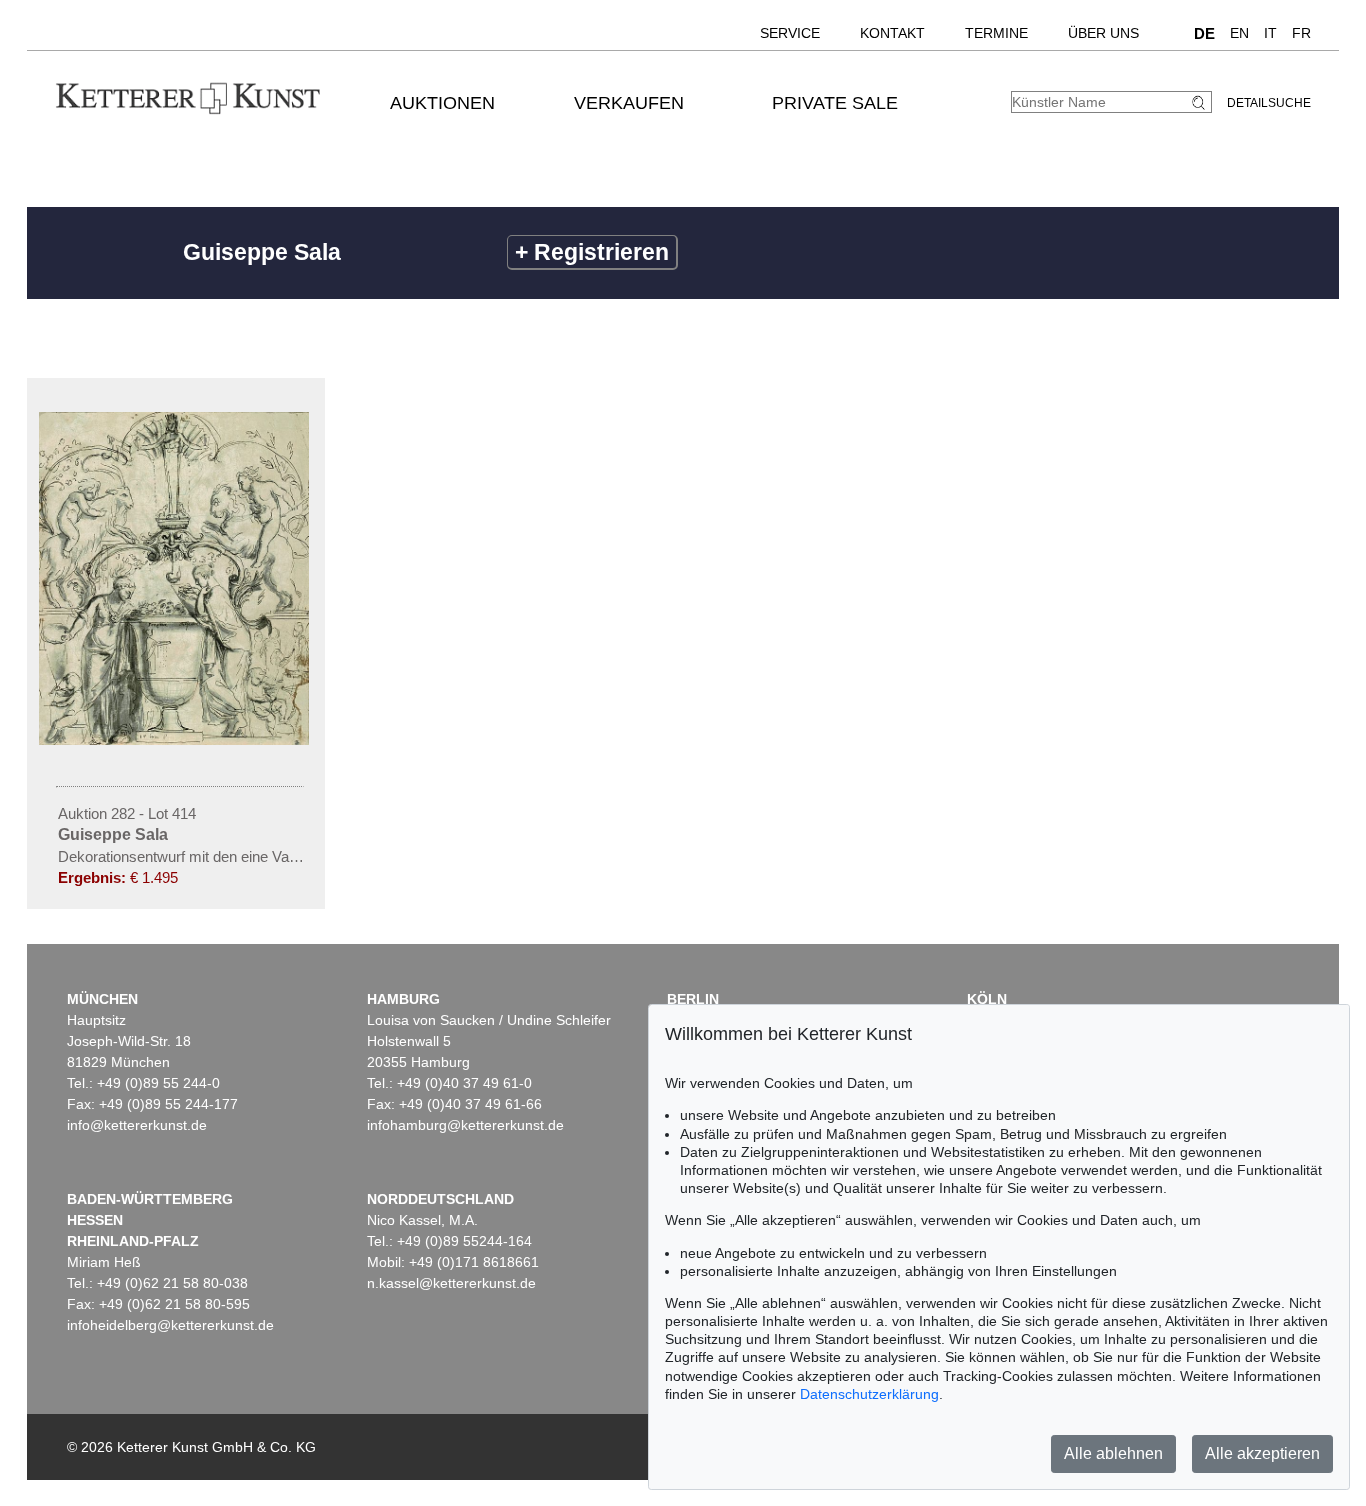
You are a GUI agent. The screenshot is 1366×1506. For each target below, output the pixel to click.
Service (790, 33)
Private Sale (835, 103)
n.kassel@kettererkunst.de (451, 1283)
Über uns (1103, 33)
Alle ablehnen (1113, 1453)
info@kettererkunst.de (137, 1125)
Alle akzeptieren (1262, 1453)
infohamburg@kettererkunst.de (465, 1125)
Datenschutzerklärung (869, 1394)
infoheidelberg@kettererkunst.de (170, 1325)
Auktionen (442, 103)
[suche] (1201, 102)
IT (1270, 33)
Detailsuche (1269, 103)
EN (1239, 33)
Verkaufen (629, 103)
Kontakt (892, 33)
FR (1301, 33)
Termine (996, 33)
